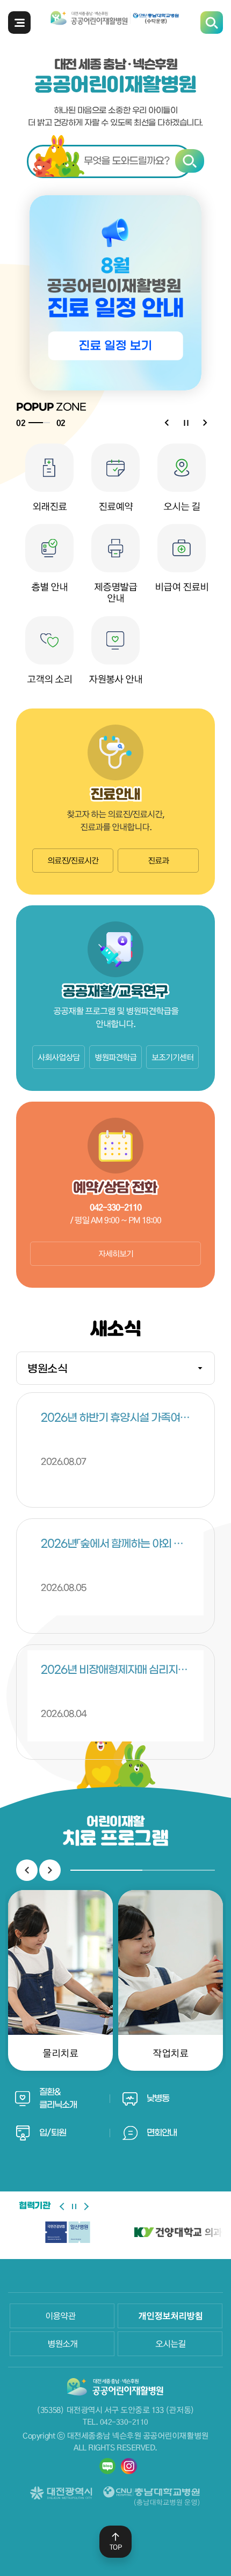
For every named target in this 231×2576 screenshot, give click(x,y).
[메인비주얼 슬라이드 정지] (74, 2206)
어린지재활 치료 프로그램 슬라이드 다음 (50, 1870)
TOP (116, 2547)
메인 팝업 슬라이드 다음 (205, 423)
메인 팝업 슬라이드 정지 (186, 423)
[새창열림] (68, 2232)
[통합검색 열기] (212, 23)
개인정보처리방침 (170, 2316)
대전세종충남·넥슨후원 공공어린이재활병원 (116, 21)
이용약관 (60, 2316)
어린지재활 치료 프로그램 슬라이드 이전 (27, 1870)
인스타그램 (129, 2466)
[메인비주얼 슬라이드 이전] (63, 2206)
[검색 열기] (115, 161)
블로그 (107, 2466)
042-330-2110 (124, 2422)
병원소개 (62, 2344)
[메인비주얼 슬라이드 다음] (85, 2206)
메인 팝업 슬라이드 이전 (167, 423)
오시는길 (170, 2344)
